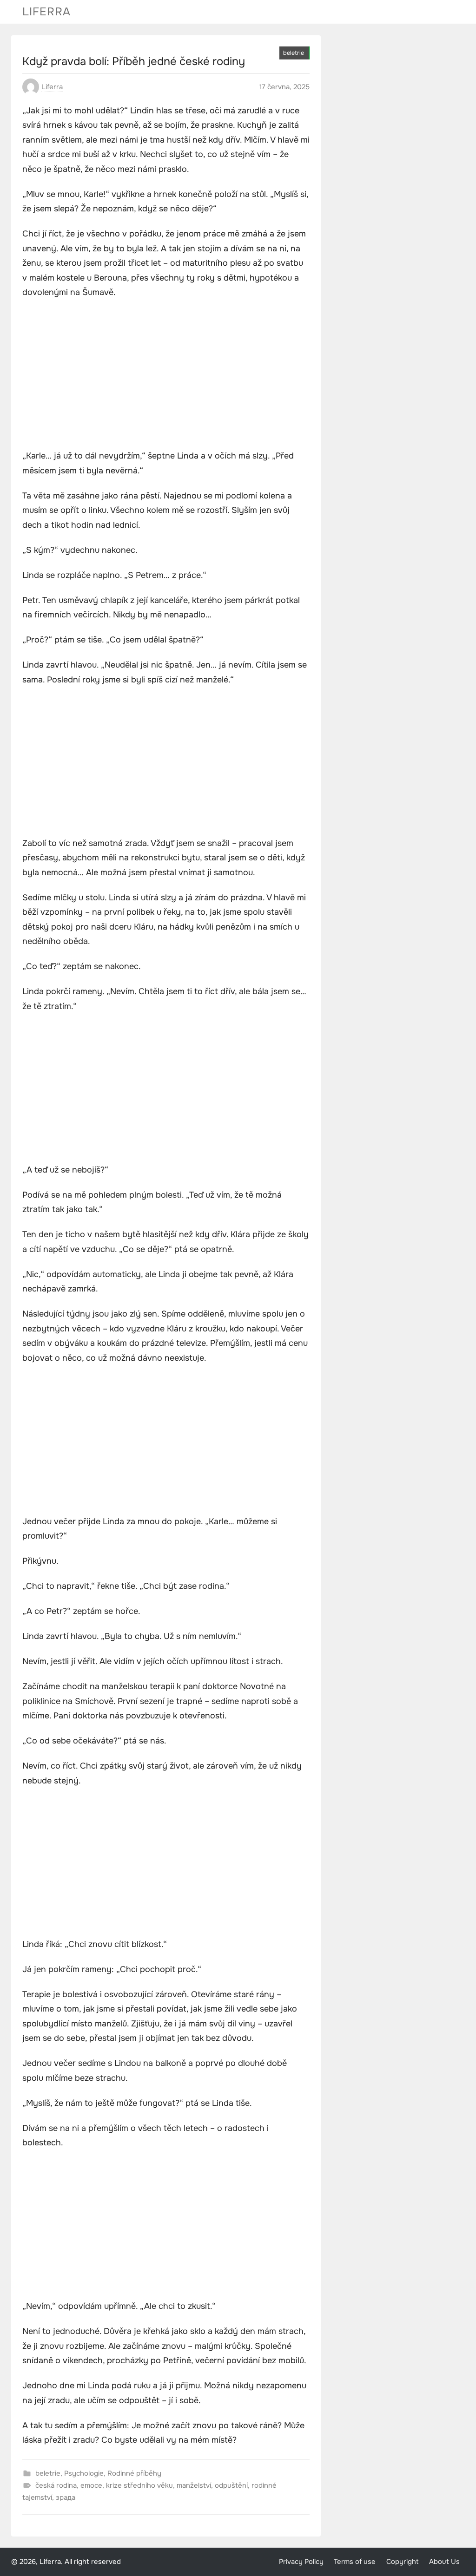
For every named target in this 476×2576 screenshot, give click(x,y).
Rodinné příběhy (134, 2473)
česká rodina (56, 2485)
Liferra (46, 12)
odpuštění (231, 2485)
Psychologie (84, 2473)
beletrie (294, 53)
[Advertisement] (166, 375)
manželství (194, 2485)
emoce (91, 2485)
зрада (66, 2497)
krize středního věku (139, 2485)
